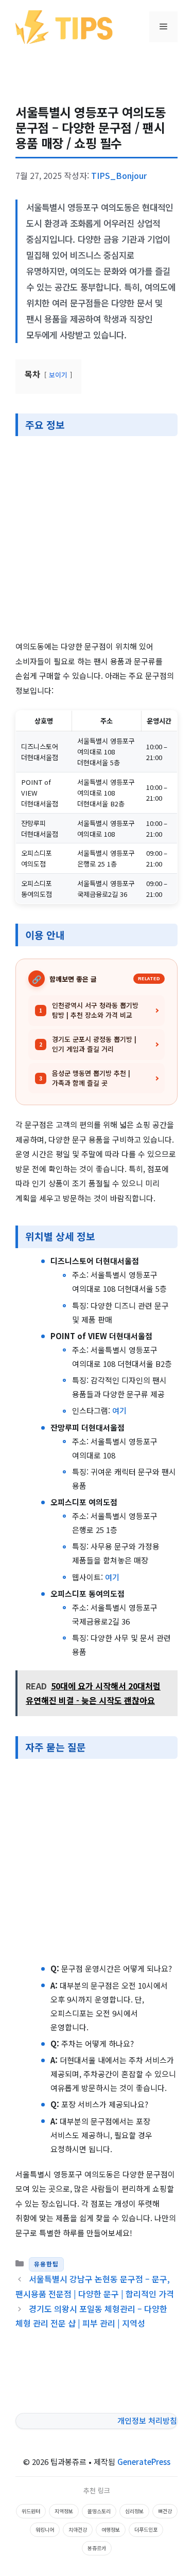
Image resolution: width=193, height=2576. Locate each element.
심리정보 (134, 2511)
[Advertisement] (97, 539)
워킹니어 (45, 2529)
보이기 (58, 375)
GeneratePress (144, 2462)
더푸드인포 (146, 2529)
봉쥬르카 (97, 2548)
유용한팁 (46, 2264)
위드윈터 (31, 2511)
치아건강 (78, 2529)
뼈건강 (165, 2511)
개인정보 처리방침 (147, 2420)
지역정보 (64, 2511)
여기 (119, 1410)
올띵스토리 (99, 2511)
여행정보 (111, 2529)
